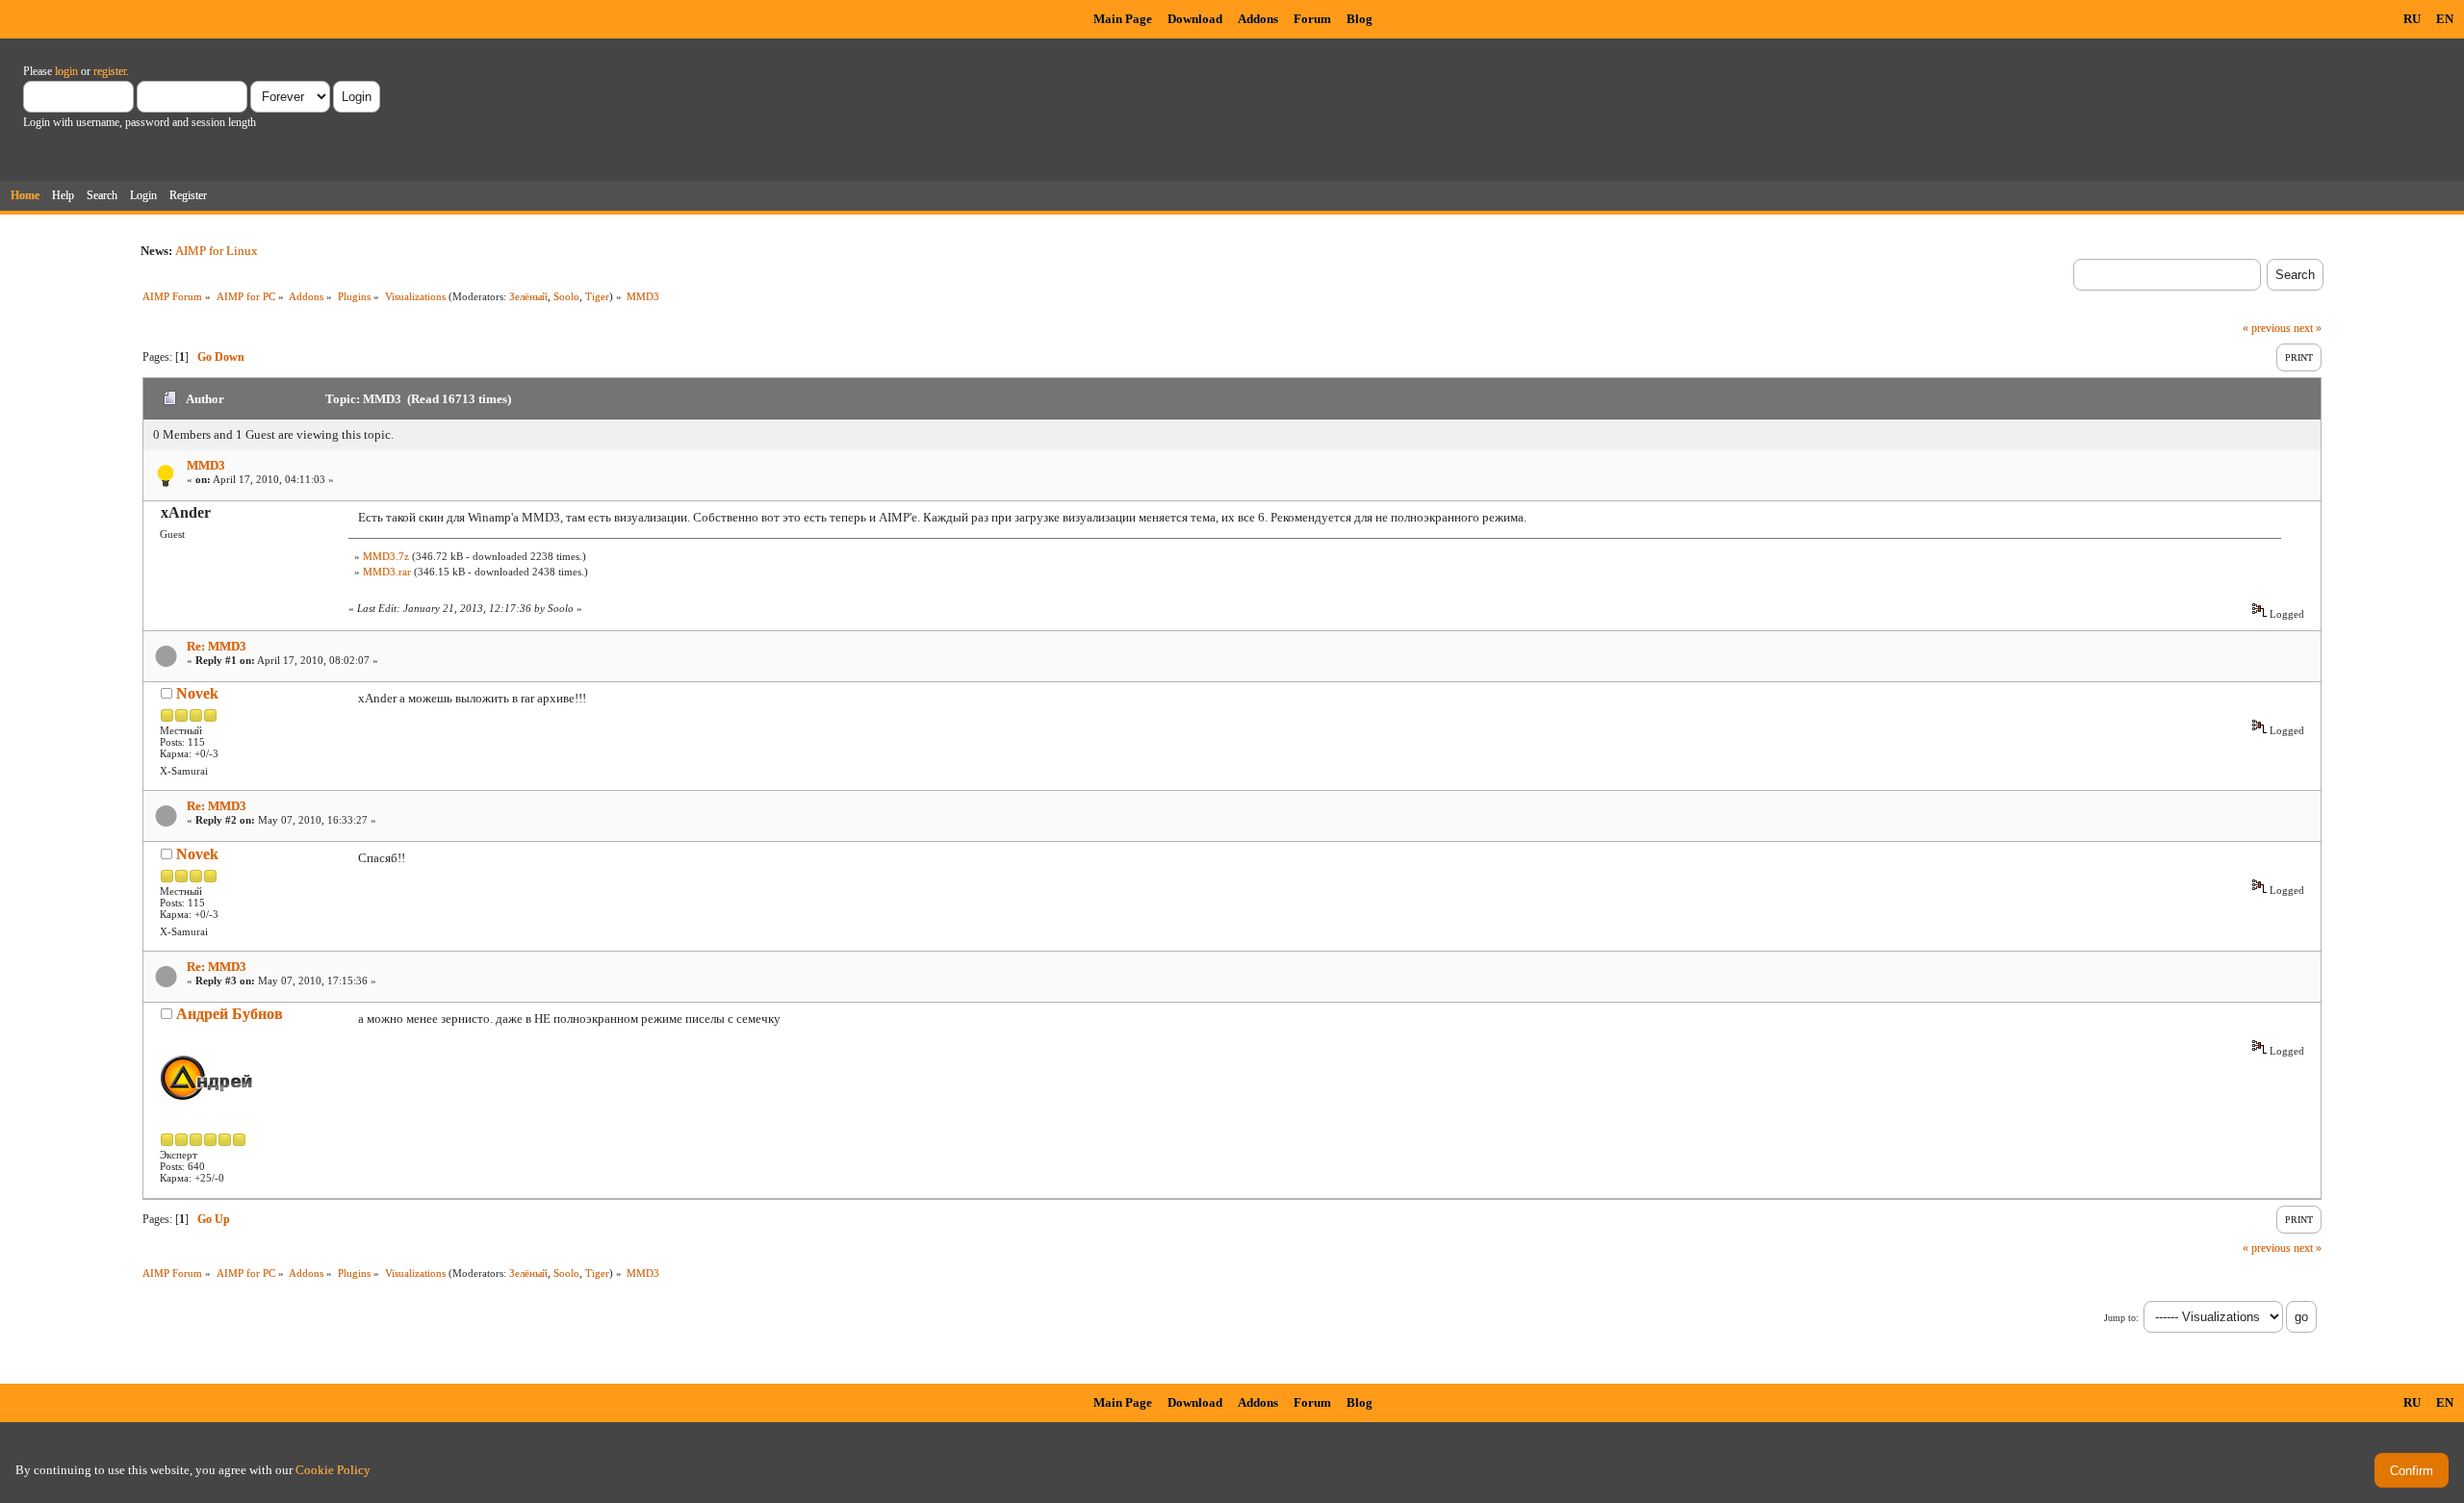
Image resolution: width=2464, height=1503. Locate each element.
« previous (2267, 328)
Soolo (566, 296)
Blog (1360, 19)
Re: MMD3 (217, 646)
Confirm (2412, 1471)
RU (2412, 19)
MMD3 (206, 465)
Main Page (1123, 19)
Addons (1258, 19)
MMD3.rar (387, 572)
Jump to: (2121, 1318)
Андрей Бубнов (230, 1014)
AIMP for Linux (217, 251)
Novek (197, 693)
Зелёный (528, 296)
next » (2308, 328)
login (66, 71)
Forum (1312, 19)
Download (1195, 19)
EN (2445, 19)
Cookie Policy (333, 1470)
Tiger (597, 296)
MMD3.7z (386, 556)
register (110, 71)
